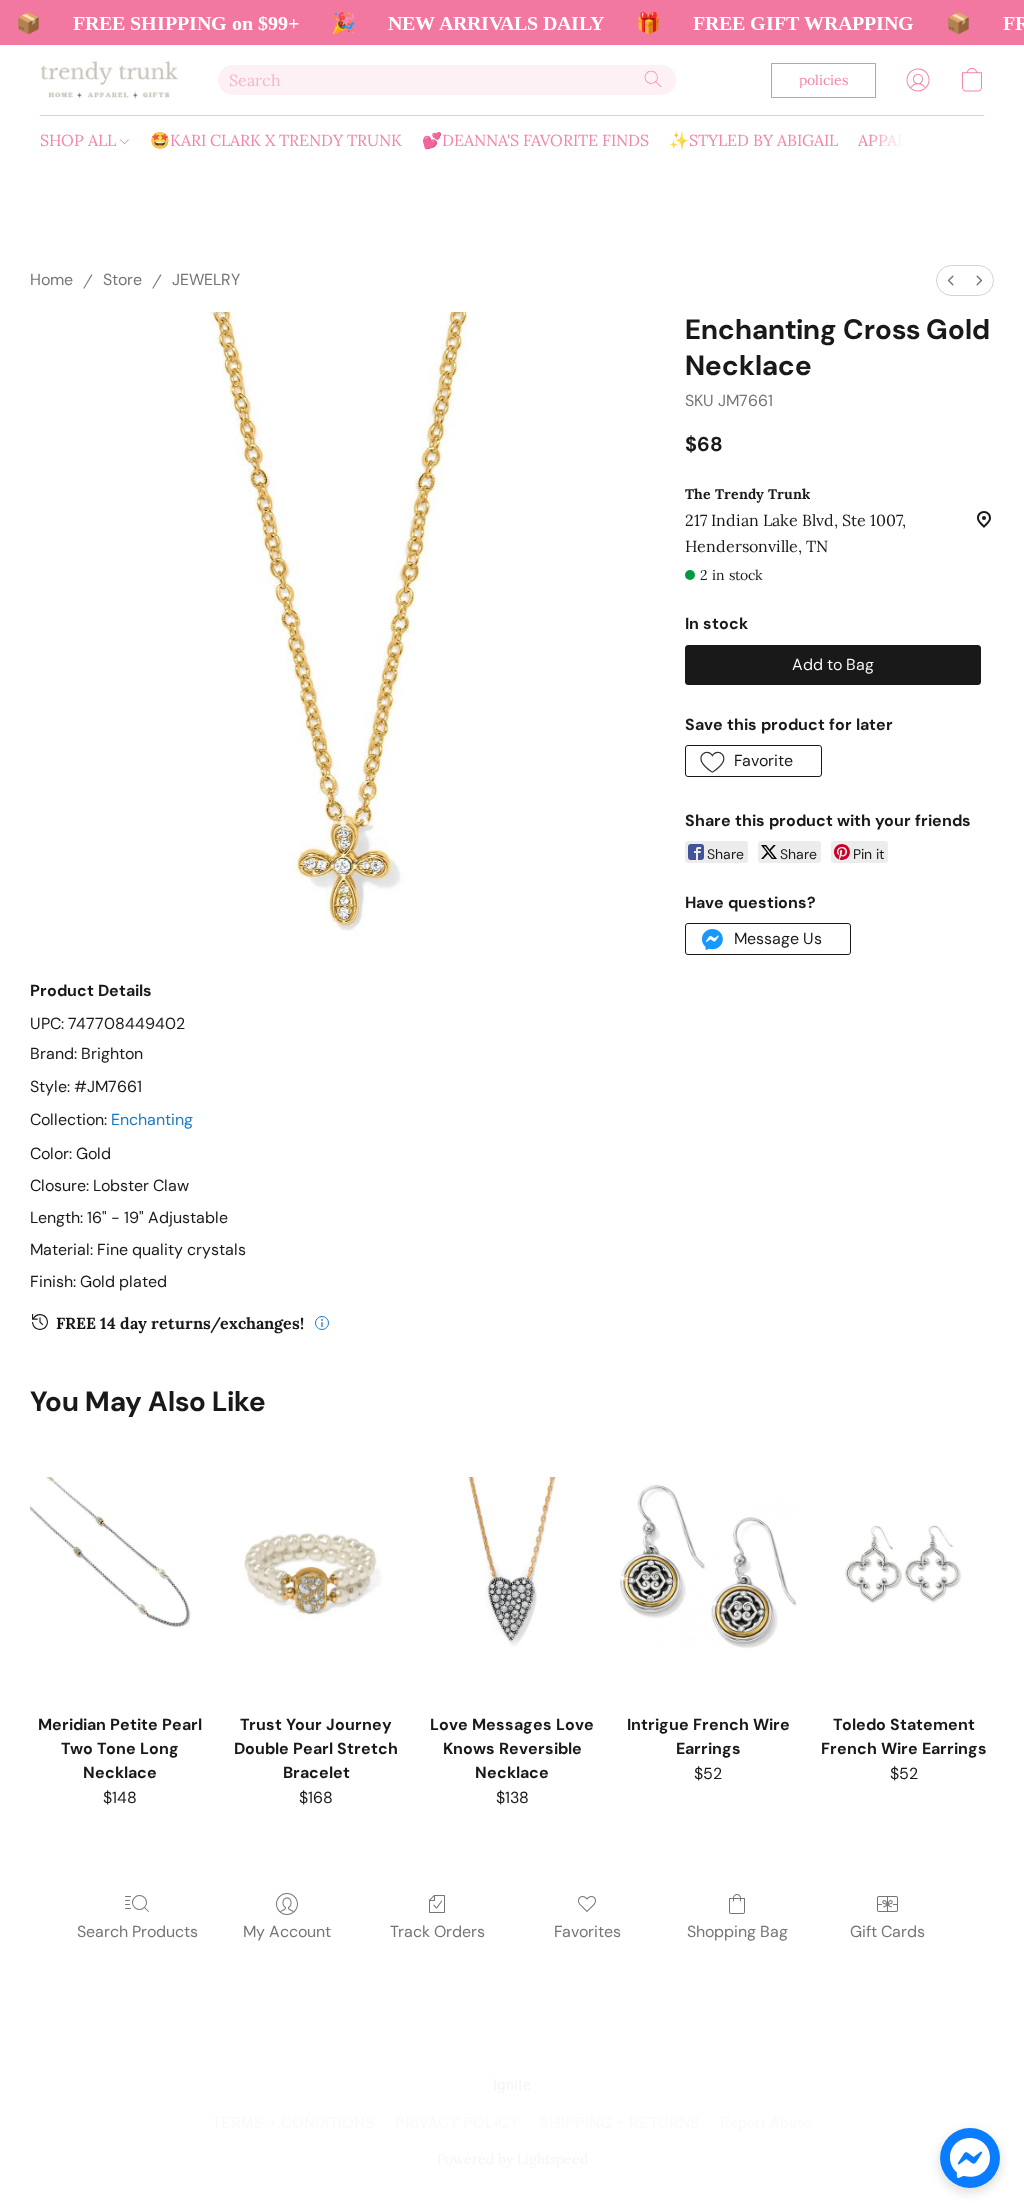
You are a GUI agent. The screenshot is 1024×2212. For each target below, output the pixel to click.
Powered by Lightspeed (512, 2159)
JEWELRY (206, 279)
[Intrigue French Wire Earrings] (708, 1567)
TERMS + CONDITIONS (293, 2123)
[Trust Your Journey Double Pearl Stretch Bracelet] (316, 1567)
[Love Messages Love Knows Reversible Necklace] (512, 1567)
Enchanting (152, 1119)
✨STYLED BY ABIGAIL (753, 140)
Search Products (137, 1931)
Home (51, 279)
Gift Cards (887, 1931)
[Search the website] (653, 79)
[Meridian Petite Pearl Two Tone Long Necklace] (120, 1567)
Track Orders (437, 1931)
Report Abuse (766, 2123)
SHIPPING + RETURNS (619, 2123)
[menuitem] (951, 280)
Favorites (587, 1931)
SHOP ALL (80, 140)
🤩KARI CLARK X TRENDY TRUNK (276, 140)
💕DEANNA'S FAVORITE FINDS (535, 140)
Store (122, 279)
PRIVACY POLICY (457, 2123)
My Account (287, 1931)
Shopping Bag (737, 1931)
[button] (109, 80)
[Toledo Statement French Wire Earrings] (904, 1567)
